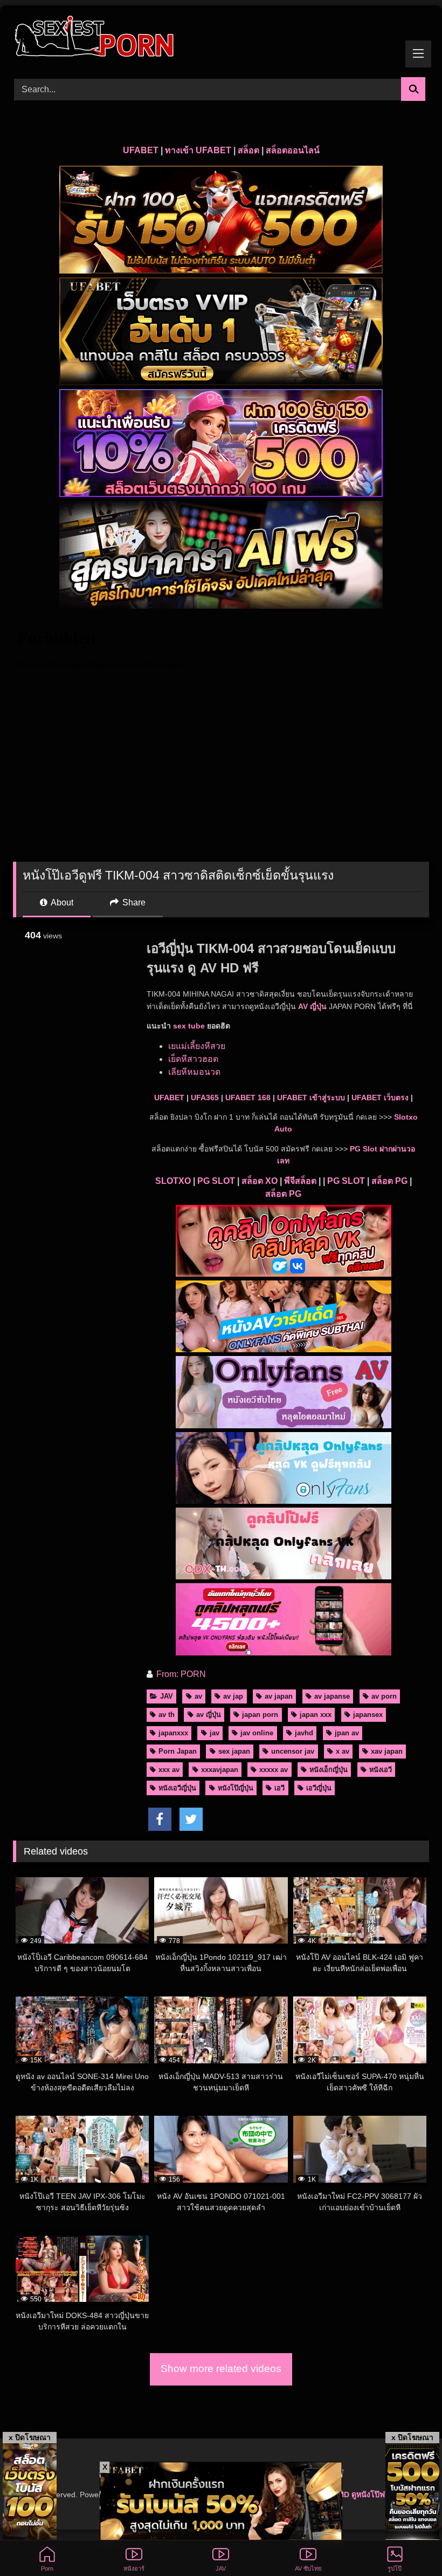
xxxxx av (274, 1770)
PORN (193, 1674)
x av (343, 1751)
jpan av (347, 1733)
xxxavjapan (220, 1770)
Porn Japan (178, 1751)
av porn (384, 1696)
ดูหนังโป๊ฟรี (370, 2495)
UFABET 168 (248, 1098)
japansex (368, 1715)
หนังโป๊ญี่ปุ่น (236, 1788)
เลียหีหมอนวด (194, 1072)
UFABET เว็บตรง (380, 1098)
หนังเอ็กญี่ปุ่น (329, 1770)
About (61, 902)
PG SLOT (216, 1181)
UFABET (141, 150)
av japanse (332, 1696)
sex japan (234, 1751)
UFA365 (205, 1098)
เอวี (279, 1788)
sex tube (189, 1026)
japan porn (260, 1715)
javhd (304, 1733)
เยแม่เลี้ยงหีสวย (197, 1046)
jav (215, 1733)
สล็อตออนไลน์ (293, 150)
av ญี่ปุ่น (209, 1715)
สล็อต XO (260, 1181)
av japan (279, 1696)
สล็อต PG (389, 1181)
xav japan (387, 1751)
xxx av (169, 1770)
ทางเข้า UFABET (198, 150)
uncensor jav (293, 1751)
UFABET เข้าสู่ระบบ (311, 1098)
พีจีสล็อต (300, 1181)
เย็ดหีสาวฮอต (193, 1059)
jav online (257, 1733)
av (198, 1696)
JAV (167, 1696)
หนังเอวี (381, 1770)
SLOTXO (173, 1181)
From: (167, 1674)
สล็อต (248, 150)
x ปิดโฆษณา (30, 2437)
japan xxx (316, 1715)
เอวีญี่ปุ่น (319, 1788)
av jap (233, 1696)
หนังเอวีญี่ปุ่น (177, 1788)
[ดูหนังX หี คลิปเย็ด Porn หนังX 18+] (221, 38)
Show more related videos (221, 2369)
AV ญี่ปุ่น (312, 1006)
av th (167, 1715)
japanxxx (173, 1733)
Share (133, 902)
